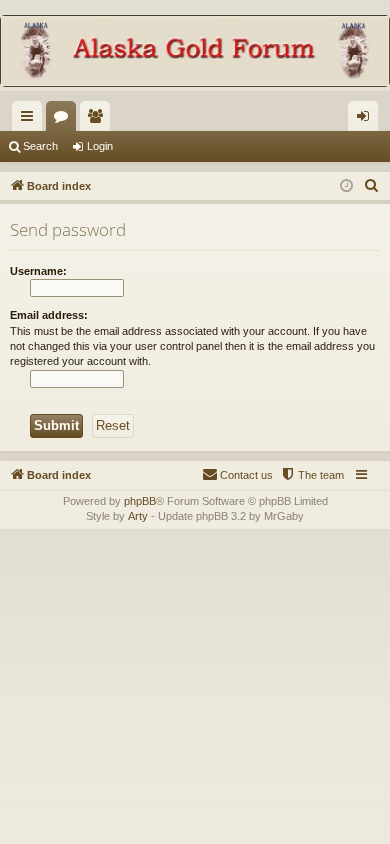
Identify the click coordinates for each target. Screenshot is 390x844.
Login (100, 146)
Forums (65, 120)
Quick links (31, 120)
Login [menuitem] (367, 120)
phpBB (140, 501)
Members (99, 120)
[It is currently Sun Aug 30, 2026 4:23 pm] (346, 186)
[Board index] (195, 53)
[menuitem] (372, 186)
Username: (38, 271)
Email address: (49, 315)
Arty (138, 516)
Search (40, 146)
